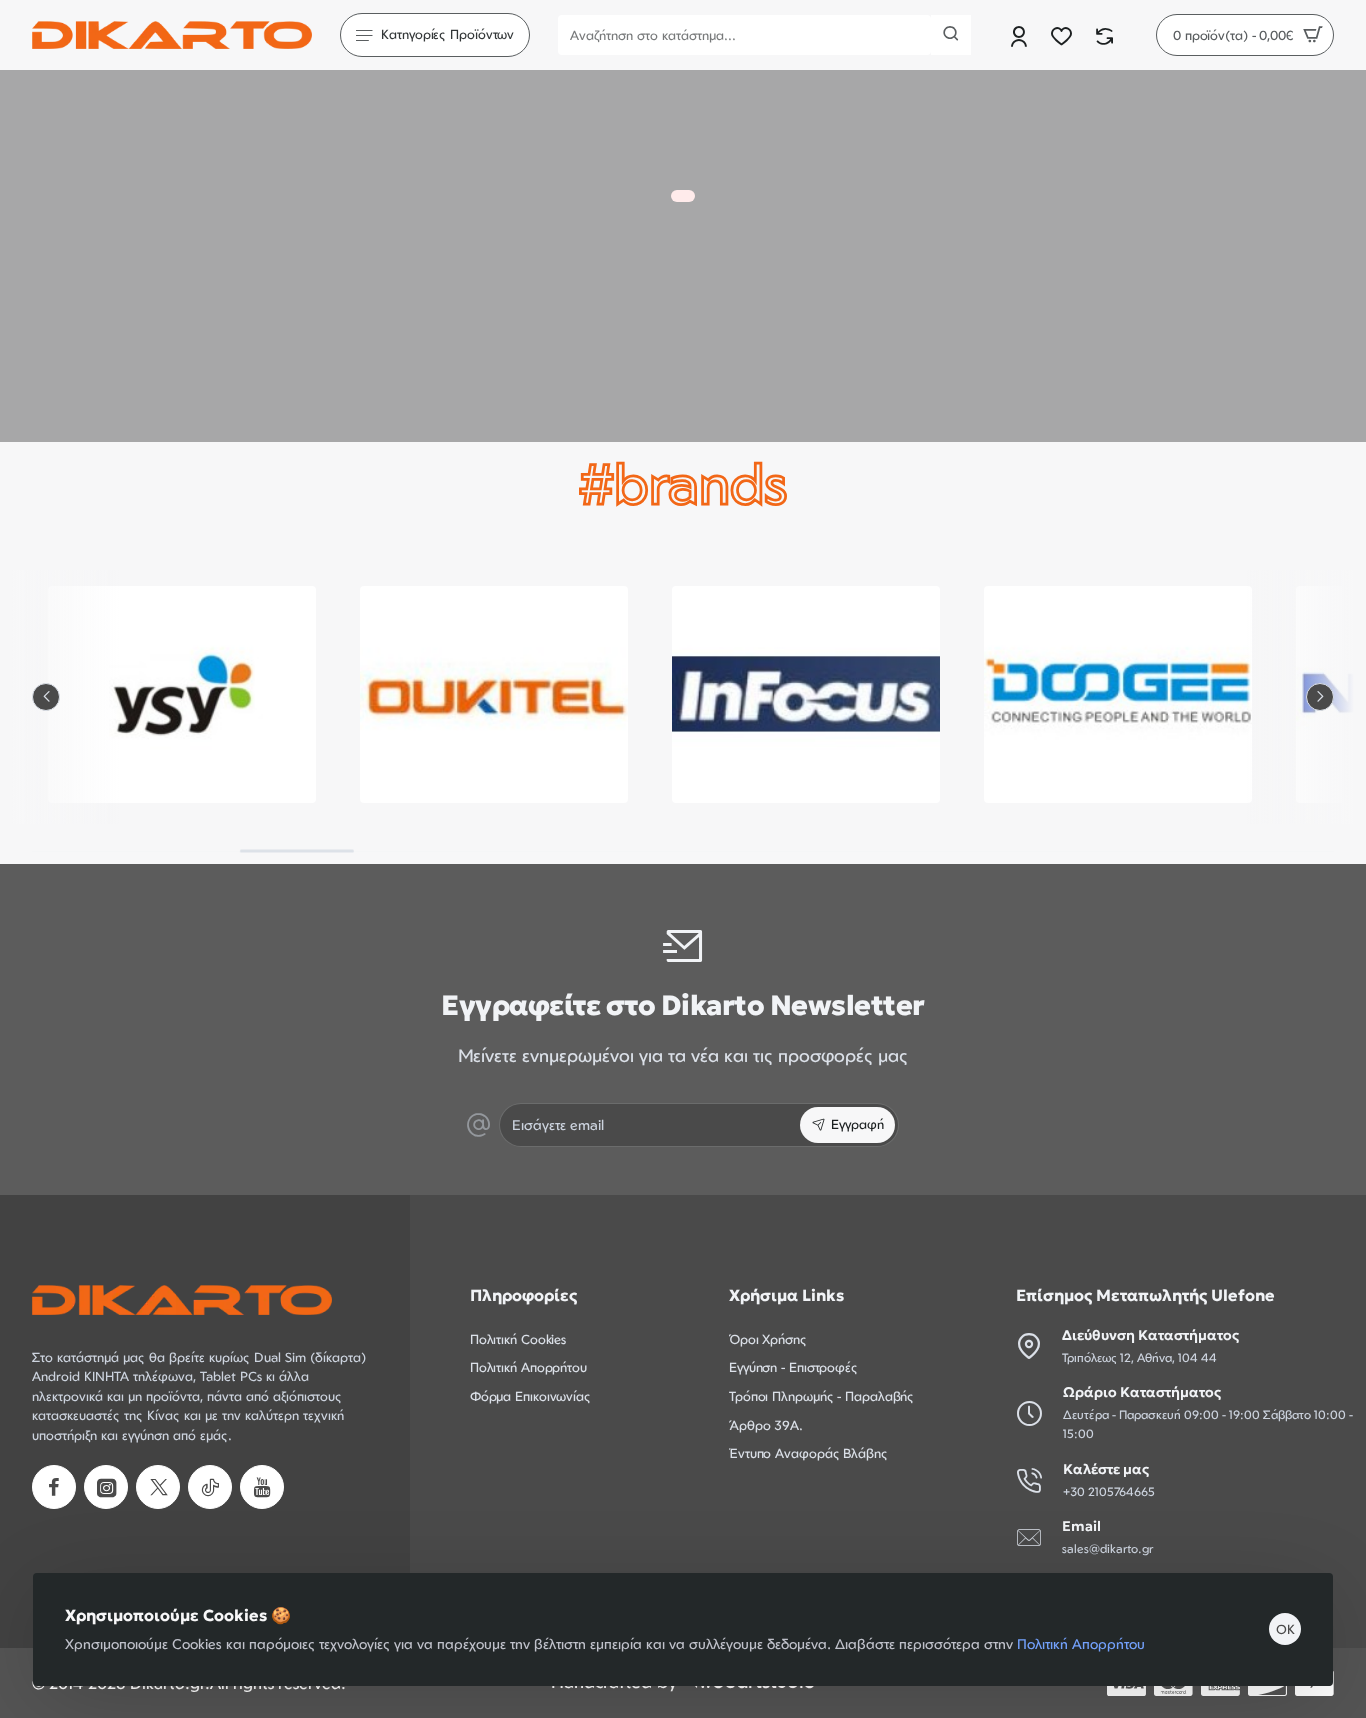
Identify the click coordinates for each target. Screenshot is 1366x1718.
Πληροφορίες (523, 1295)
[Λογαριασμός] (1020, 35)
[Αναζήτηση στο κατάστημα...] (951, 35)
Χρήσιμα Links (786, 1295)
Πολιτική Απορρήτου (1081, 1643)
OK (1285, 1629)
